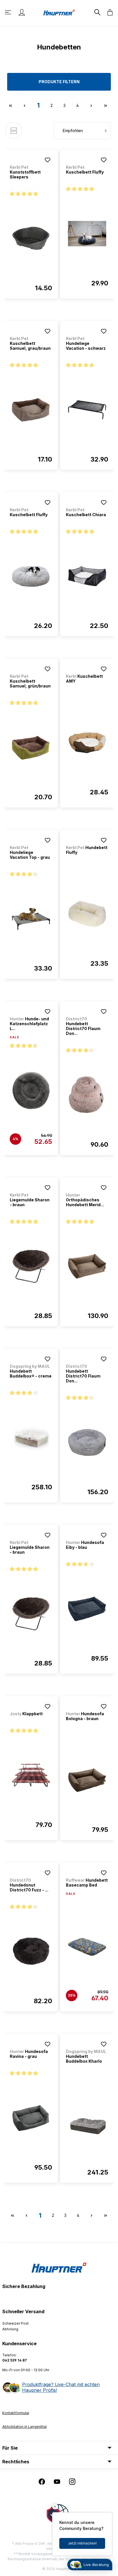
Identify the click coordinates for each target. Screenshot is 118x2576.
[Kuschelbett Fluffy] (87, 234)
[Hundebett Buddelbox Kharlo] (87, 2123)
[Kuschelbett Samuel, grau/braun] (31, 410)
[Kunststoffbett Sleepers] (31, 238)
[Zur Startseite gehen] (59, 12)
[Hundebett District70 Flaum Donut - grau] (87, 1442)
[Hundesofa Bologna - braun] (87, 1780)
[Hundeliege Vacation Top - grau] (31, 919)
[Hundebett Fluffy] (87, 914)
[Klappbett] (31, 1775)
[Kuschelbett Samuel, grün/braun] (31, 748)
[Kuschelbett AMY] (87, 743)
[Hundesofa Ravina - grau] (31, 2118)
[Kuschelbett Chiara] (87, 576)
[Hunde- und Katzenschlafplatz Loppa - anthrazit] (31, 1090)
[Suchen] (97, 12)
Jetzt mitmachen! (82, 2543)
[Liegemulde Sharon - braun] (31, 1266)
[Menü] (9, 12)
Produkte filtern (59, 82)
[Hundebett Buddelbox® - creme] (31, 1438)
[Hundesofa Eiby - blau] (87, 1609)
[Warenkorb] (108, 12)
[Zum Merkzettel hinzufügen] (48, 160)
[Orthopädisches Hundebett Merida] (87, 1266)
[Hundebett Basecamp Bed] (87, 1947)
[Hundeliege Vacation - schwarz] (87, 410)
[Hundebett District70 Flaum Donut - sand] (87, 1095)
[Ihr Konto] (22, 12)
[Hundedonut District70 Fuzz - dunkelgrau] (31, 1951)
